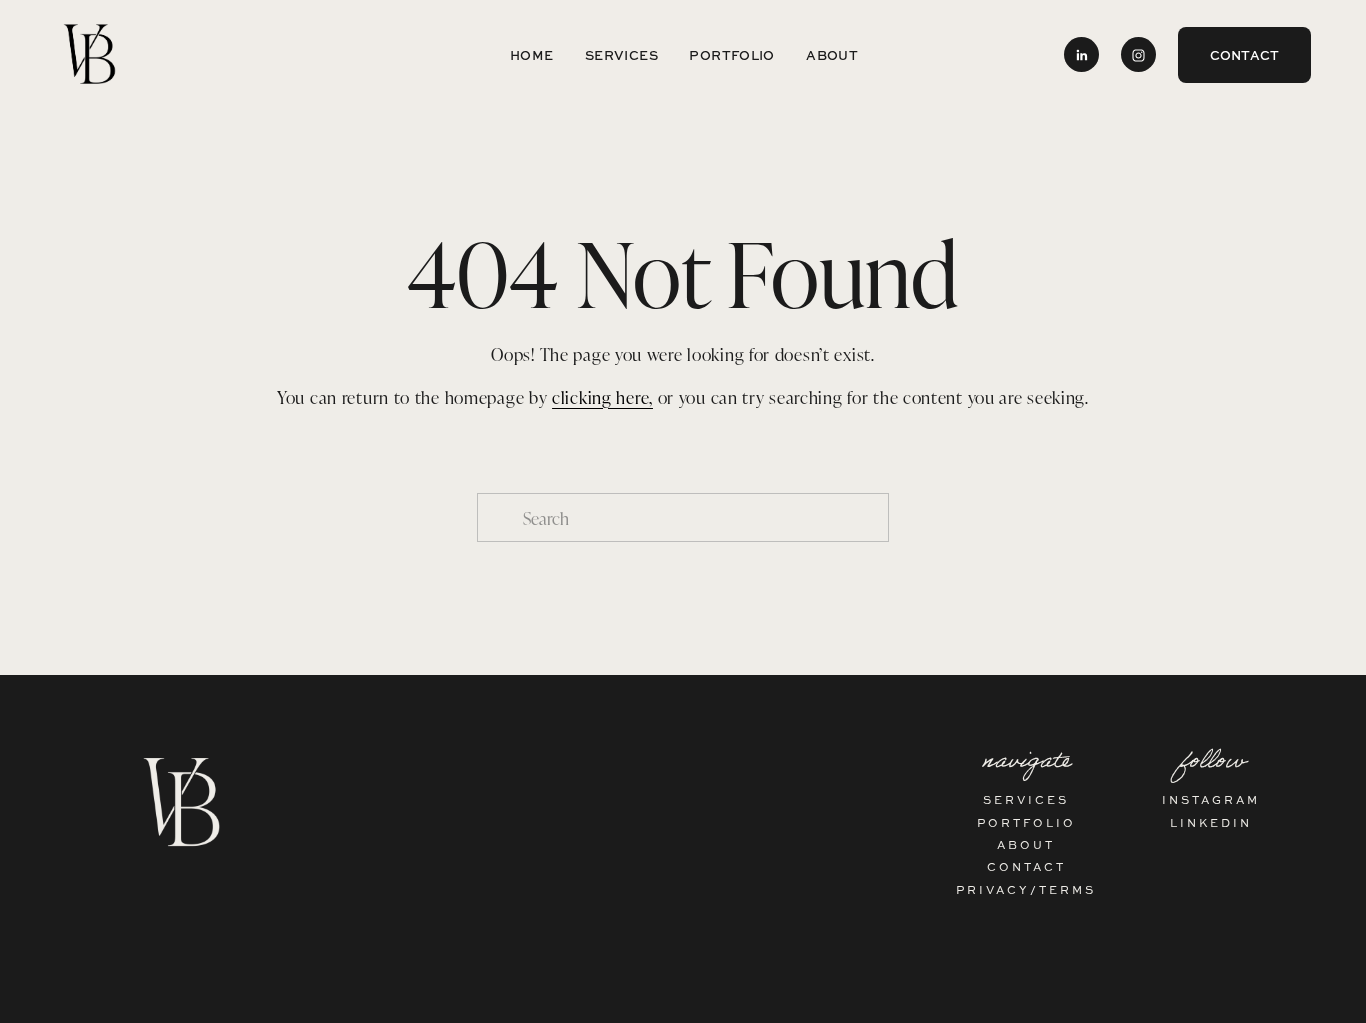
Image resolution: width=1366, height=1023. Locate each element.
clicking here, (602, 396)
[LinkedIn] (1081, 54)
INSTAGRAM (1211, 799)
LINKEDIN (1211, 822)
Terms (1067, 889)
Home (532, 55)
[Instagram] (1138, 54)
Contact (1245, 55)
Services (621, 55)
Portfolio (731, 55)
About (832, 55)
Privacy (993, 889)
